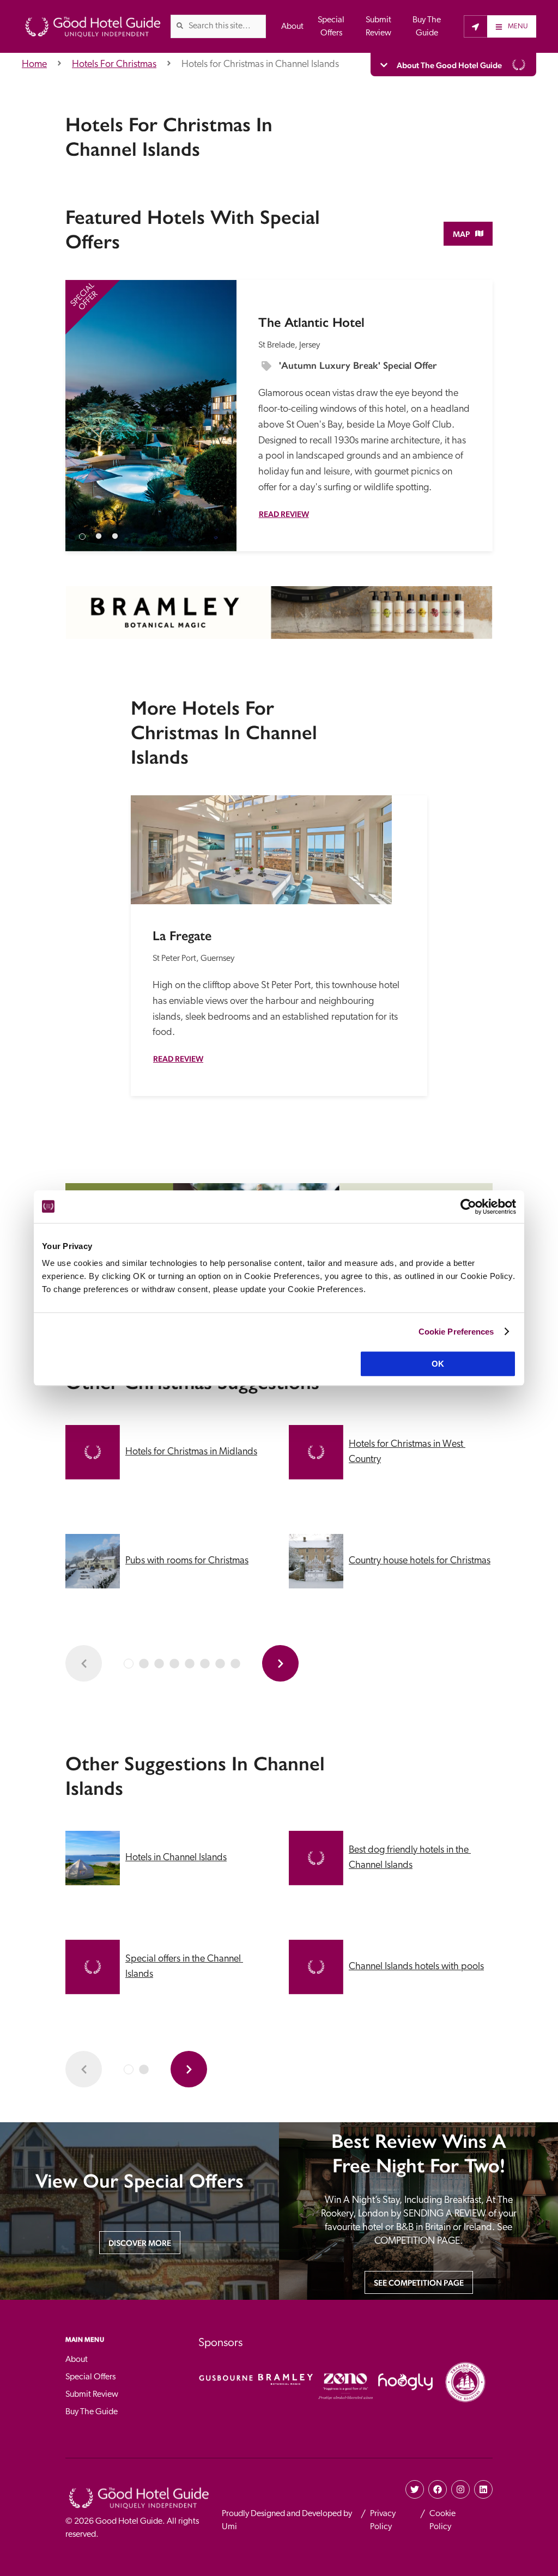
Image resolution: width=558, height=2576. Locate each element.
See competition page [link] (419, 2283)
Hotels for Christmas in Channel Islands (260, 65)
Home (34, 65)
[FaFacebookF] (438, 2489)
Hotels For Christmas (114, 65)
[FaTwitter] (415, 2489)
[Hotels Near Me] (475, 26)
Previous (84, 402)
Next (218, 402)
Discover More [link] (140, 2243)
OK (438, 1364)
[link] (180, 26)
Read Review (284, 514)
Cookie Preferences (456, 1332)
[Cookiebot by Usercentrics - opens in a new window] (468, 1207)
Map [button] (461, 234)
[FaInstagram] (460, 2489)
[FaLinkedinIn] (483, 2489)
